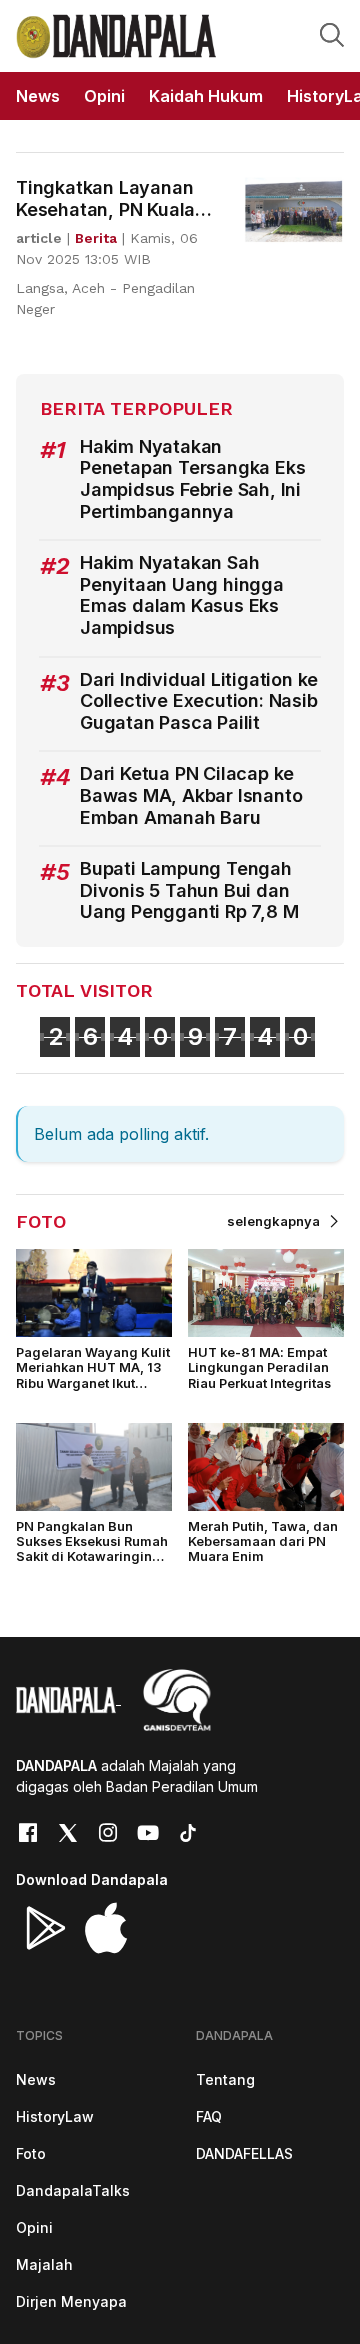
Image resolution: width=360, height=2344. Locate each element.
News (36, 2079)
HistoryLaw (55, 2116)
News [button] (38, 96)
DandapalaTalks (73, 2190)
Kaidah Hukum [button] (206, 96)
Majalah (44, 2264)
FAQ (209, 2116)
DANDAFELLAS (244, 2153)
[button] (332, 34)
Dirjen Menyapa (71, 2301)
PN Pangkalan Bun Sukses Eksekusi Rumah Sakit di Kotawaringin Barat (92, 1549)
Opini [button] (104, 96)
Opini (34, 2227)
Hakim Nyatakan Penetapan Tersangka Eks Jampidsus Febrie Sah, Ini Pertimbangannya (192, 479)
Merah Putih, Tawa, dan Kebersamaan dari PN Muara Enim (263, 1542)
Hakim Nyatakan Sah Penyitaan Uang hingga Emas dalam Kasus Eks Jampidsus (182, 595)
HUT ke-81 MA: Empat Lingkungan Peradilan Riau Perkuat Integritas (259, 1368)
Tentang (225, 2079)
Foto (31, 2153)
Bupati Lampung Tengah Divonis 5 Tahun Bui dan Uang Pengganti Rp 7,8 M (189, 890)
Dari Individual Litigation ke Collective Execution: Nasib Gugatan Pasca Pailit (199, 701)
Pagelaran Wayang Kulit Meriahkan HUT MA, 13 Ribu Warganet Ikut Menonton (93, 1375)
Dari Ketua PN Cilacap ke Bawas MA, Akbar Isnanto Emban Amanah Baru (191, 795)
